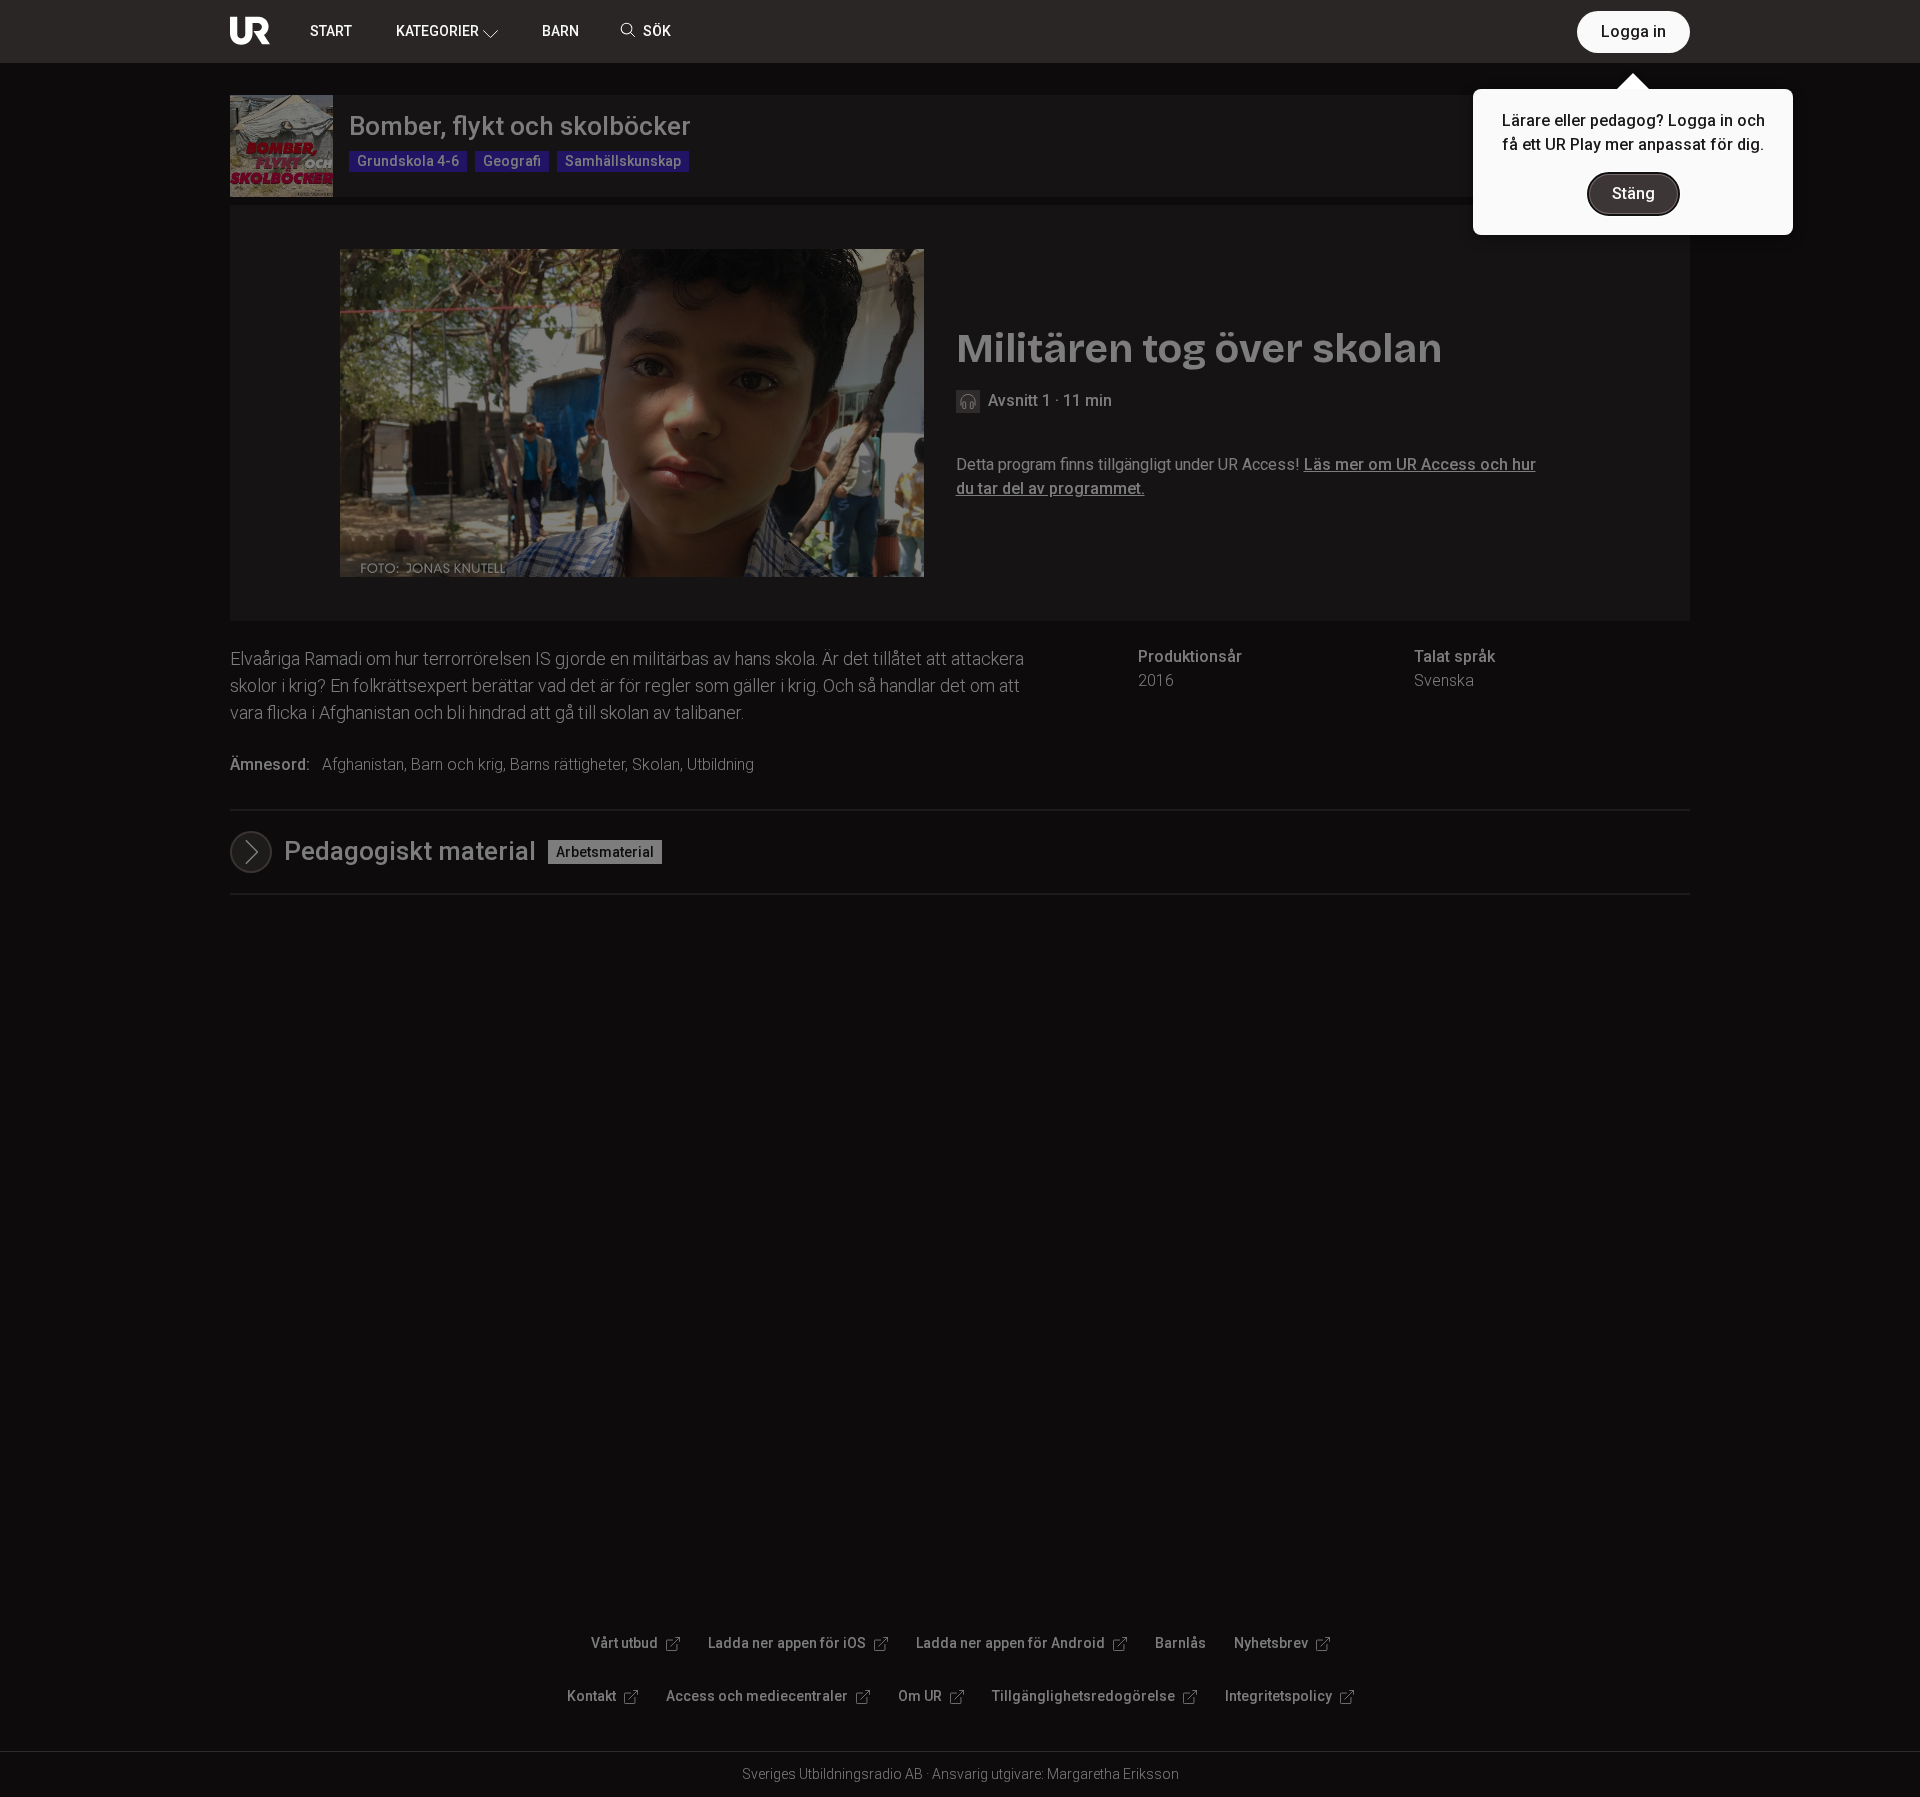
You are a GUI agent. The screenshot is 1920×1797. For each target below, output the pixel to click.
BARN (560, 31)
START (331, 31)
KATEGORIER (437, 31)
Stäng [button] (1633, 193)
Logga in (1633, 31)
